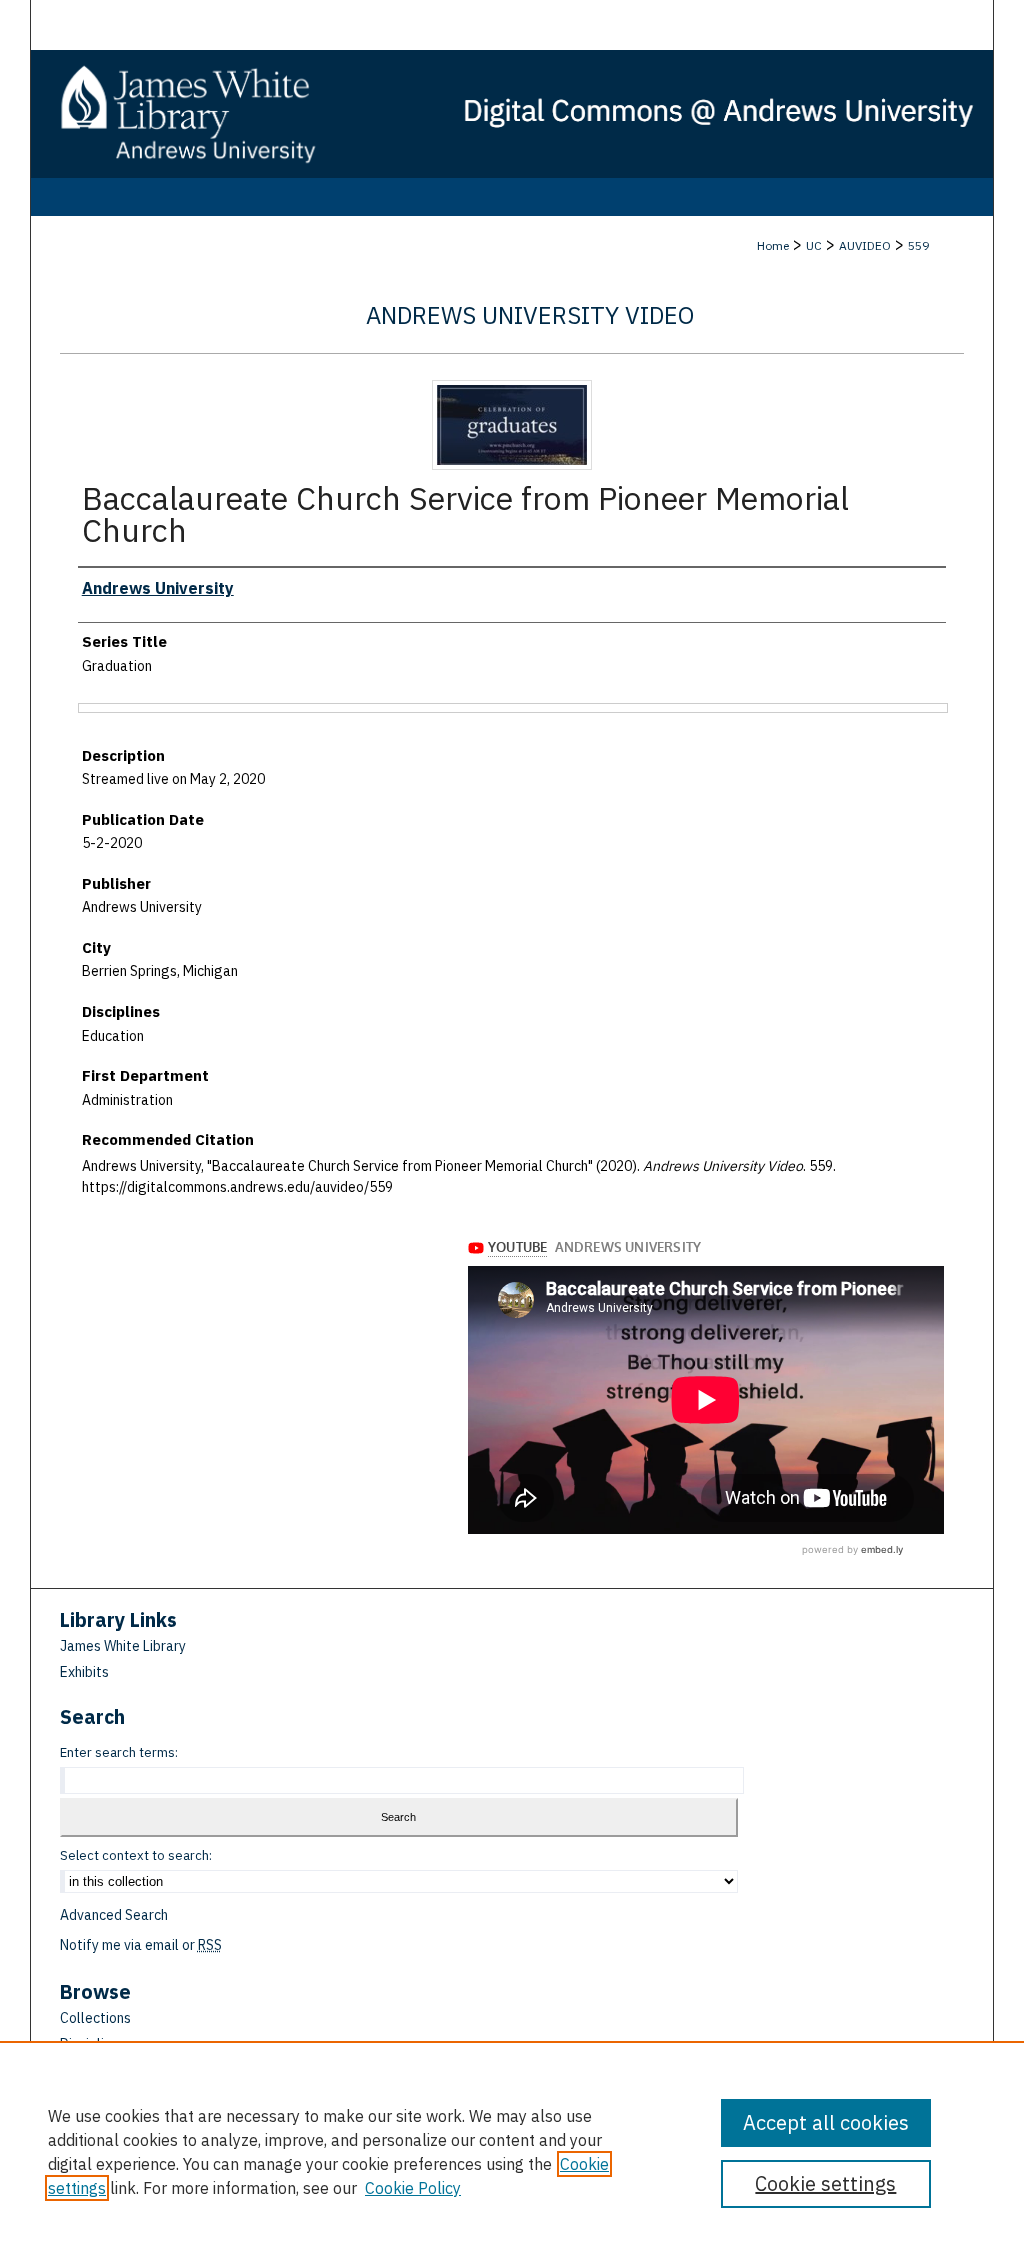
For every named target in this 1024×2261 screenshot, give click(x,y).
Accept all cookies (826, 2122)
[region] (512, 2151)
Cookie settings (825, 2183)
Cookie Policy (413, 2188)
